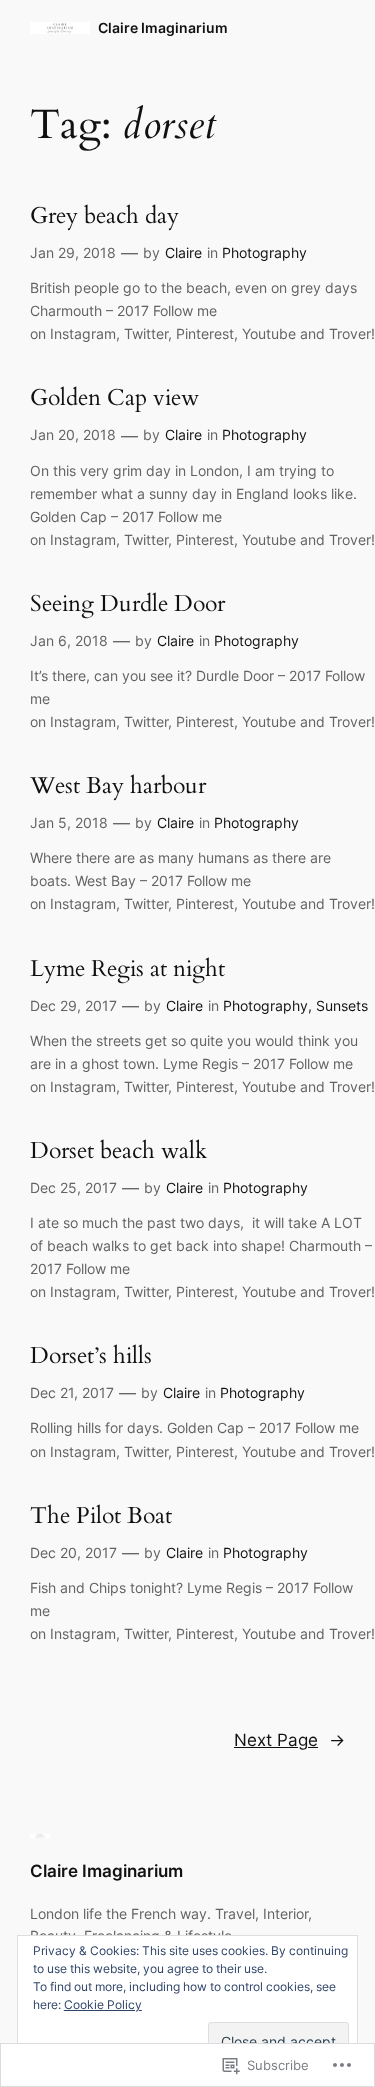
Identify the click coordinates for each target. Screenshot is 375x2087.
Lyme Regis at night (127, 969)
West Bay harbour (118, 786)
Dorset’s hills (91, 1356)
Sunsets (342, 1005)
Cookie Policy (103, 2004)
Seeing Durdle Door (127, 604)
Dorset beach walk (118, 1151)
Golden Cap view (114, 398)
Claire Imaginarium (163, 27)
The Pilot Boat (101, 1516)
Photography (264, 252)
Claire (183, 252)
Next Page (289, 1740)
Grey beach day (104, 216)
